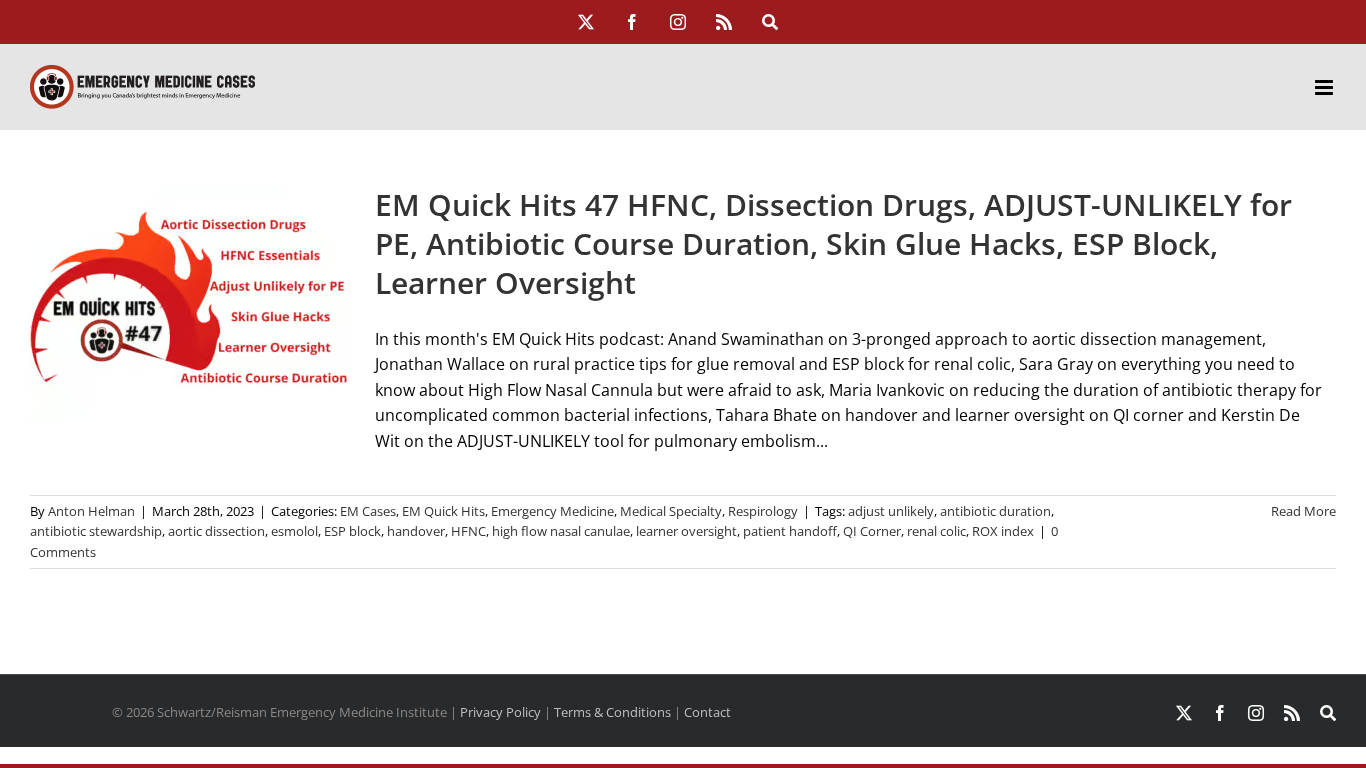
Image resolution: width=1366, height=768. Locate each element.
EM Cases (368, 511)
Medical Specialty (671, 511)
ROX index (1003, 531)
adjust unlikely (891, 511)
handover (416, 531)
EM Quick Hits (443, 511)
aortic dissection (216, 531)
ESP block (352, 531)
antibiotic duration (995, 511)
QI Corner (872, 531)
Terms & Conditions (612, 712)
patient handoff (790, 531)
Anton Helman (91, 511)
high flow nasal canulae (561, 531)
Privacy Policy (500, 712)
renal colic (936, 531)
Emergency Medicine (552, 511)
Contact (707, 712)
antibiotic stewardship (96, 531)
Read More (1303, 511)
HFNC (468, 531)
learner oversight (686, 531)
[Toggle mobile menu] (1325, 87)
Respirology (763, 511)
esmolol (294, 531)
